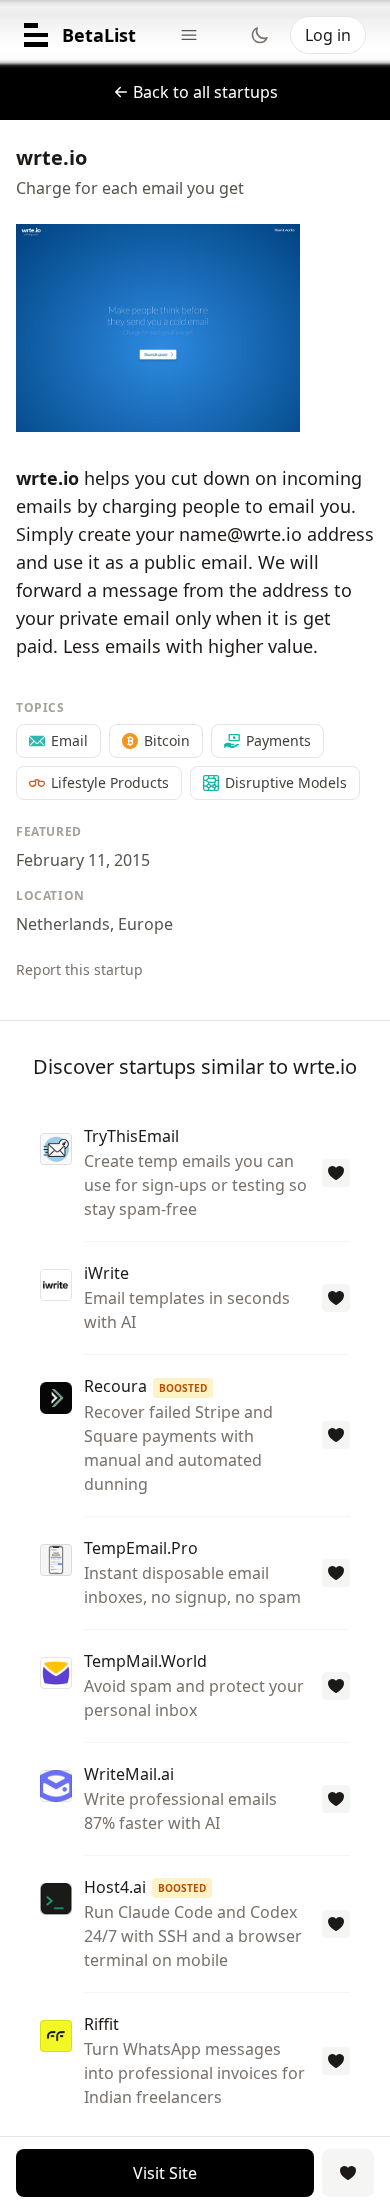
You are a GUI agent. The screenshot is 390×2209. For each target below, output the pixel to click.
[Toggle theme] (260, 35)
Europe (145, 924)
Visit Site (165, 2173)
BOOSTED (183, 1388)
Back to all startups (205, 92)
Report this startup (79, 969)
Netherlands (63, 924)
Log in (328, 35)
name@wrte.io (240, 534)
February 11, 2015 (83, 860)
